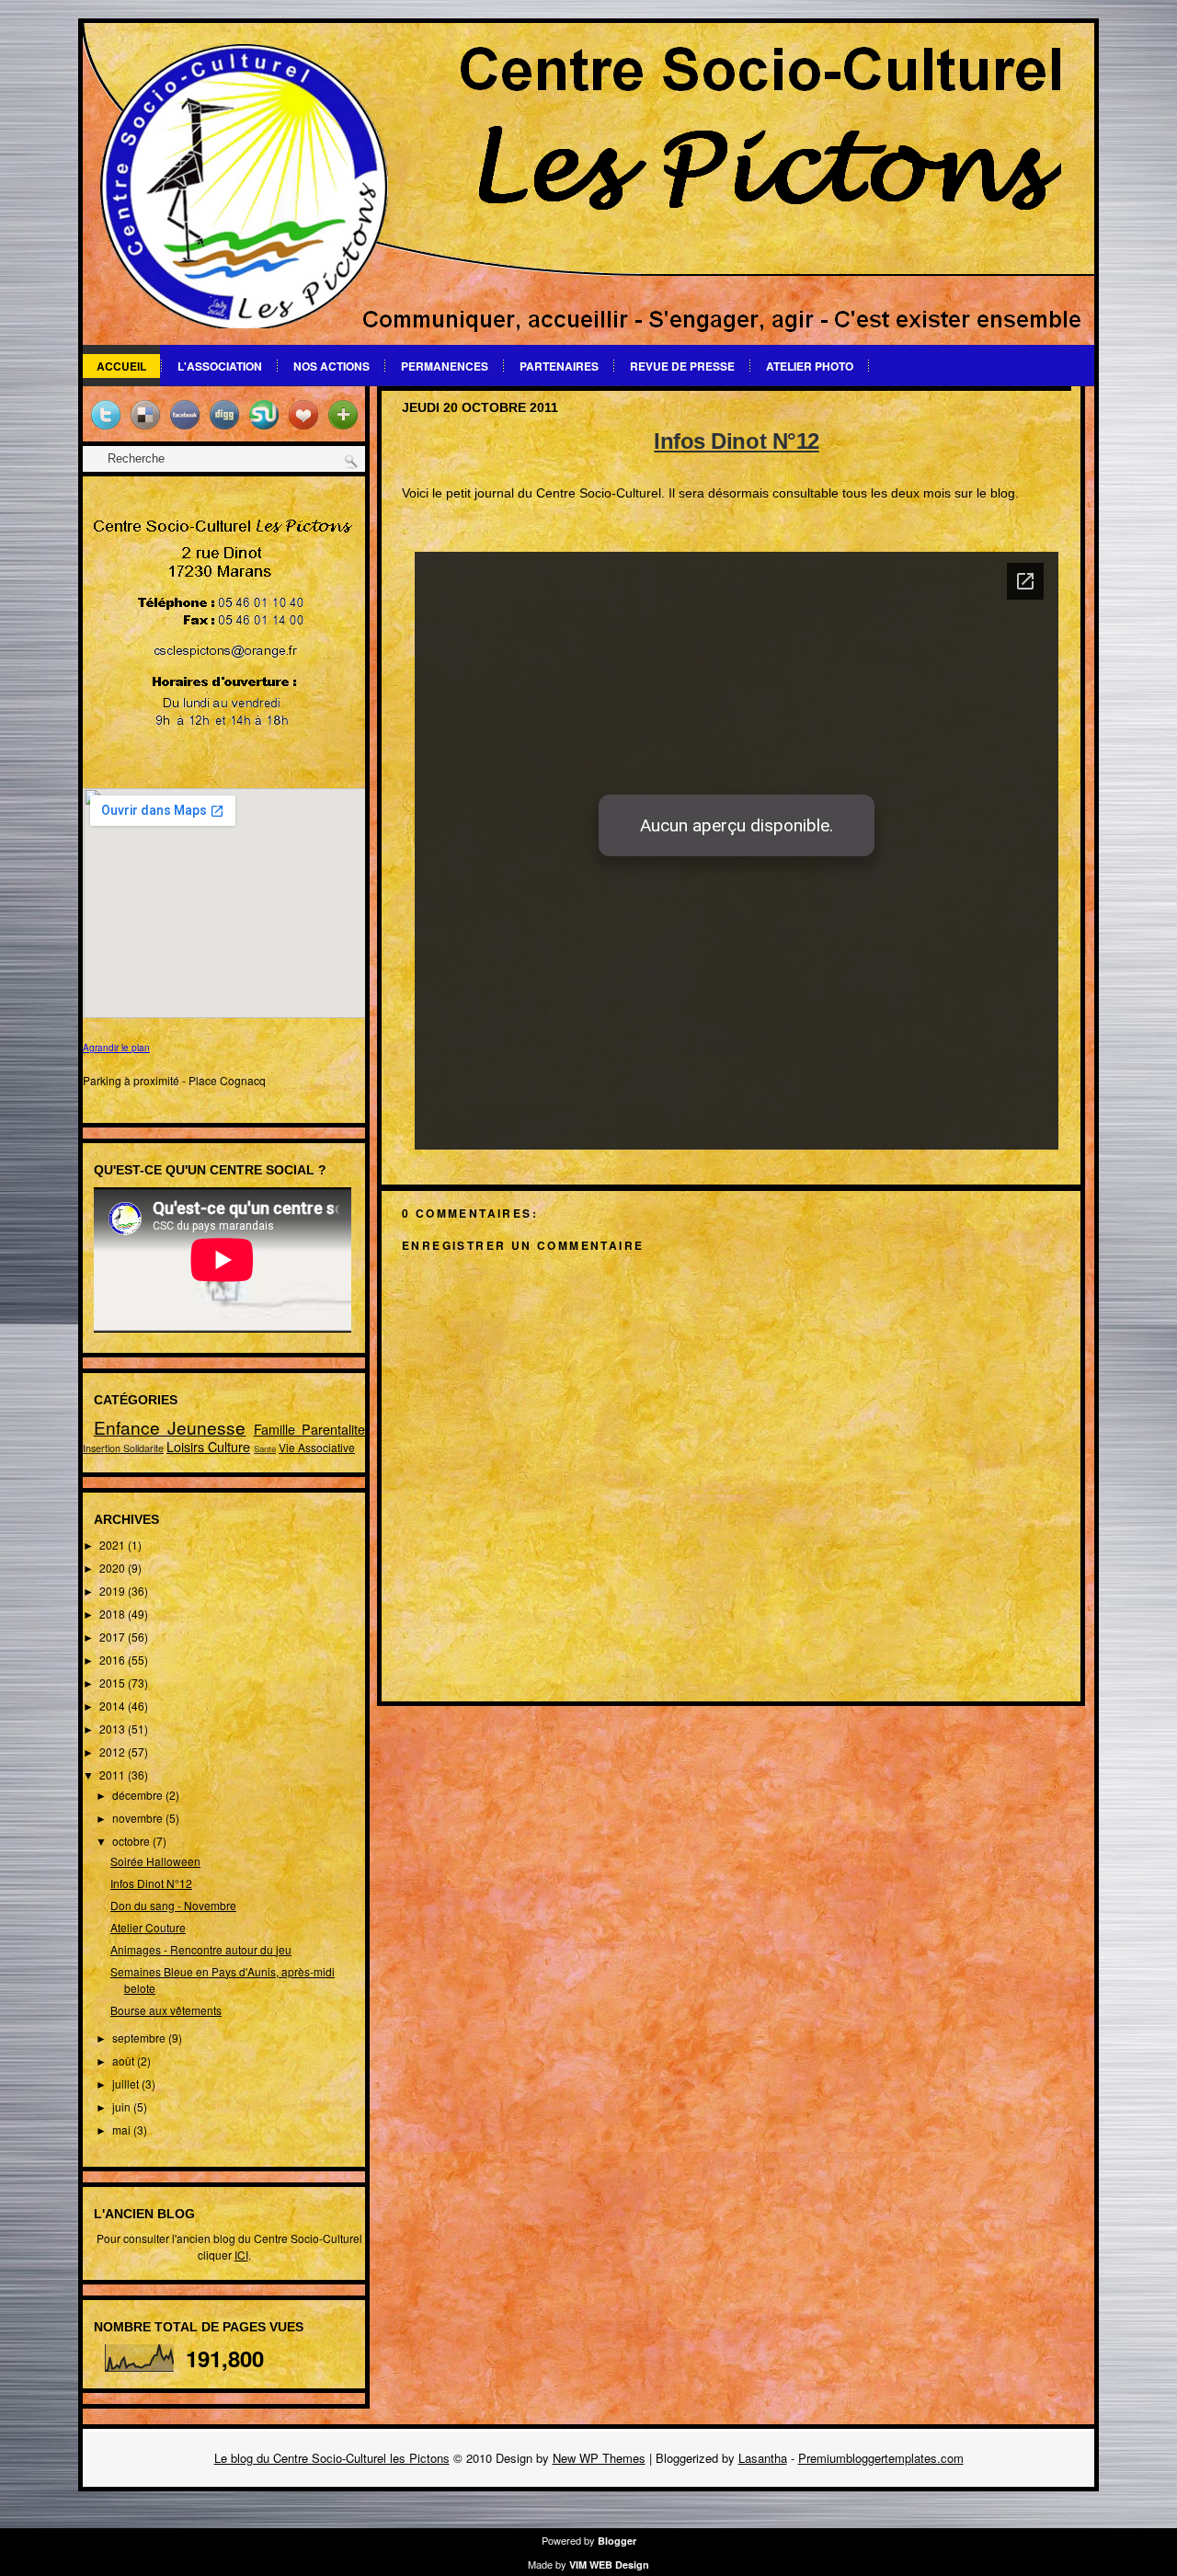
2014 (114, 1706)
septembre (140, 2038)
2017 (114, 1637)
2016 (114, 1660)
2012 (114, 1752)
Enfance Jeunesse (170, 1427)
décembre (139, 1795)
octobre (132, 1841)
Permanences (445, 366)
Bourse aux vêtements (166, 2010)
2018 (114, 1614)
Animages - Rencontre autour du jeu (201, 1949)
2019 (114, 1591)
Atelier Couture (148, 1927)
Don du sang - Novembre (173, 1905)
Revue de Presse (682, 366)
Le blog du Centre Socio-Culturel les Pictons (332, 2458)
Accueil (121, 366)
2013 (114, 1729)
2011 (114, 1775)
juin (123, 2107)
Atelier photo (810, 366)
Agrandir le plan (116, 1048)
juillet (127, 2084)
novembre (139, 1818)
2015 (114, 1683)
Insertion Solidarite (123, 1448)
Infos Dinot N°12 (151, 1883)
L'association (220, 366)
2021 (114, 1545)
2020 (114, 1568)
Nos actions (331, 366)
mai (123, 2129)
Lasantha (763, 2458)
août (125, 2061)
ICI (241, 2255)
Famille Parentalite (309, 1429)
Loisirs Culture (208, 1446)
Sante (265, 1448)
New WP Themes (599, 2458)
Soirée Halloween (155, 1861)
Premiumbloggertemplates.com (881, 2458)
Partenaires (559, 366)
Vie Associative (317, 1447)
